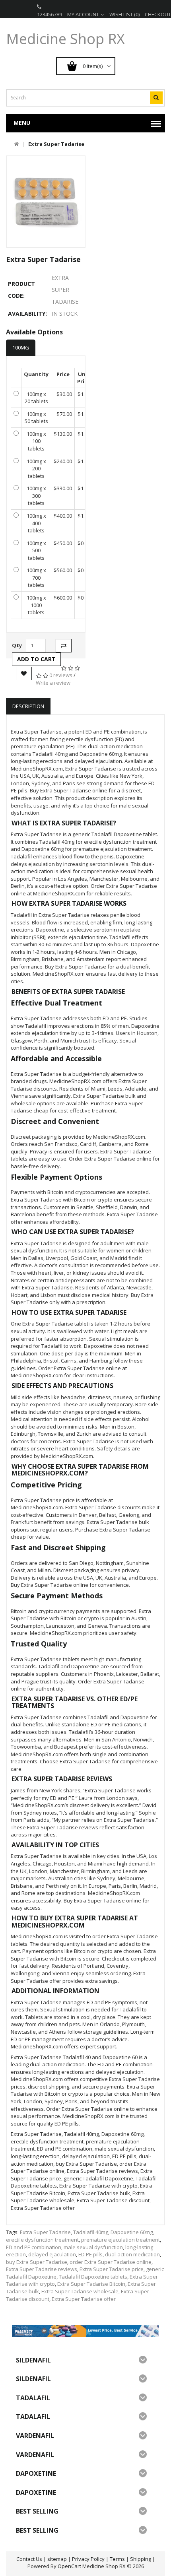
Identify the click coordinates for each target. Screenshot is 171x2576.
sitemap (57, 2559)
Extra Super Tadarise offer (84, 2299)
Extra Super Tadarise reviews (42, 2269)
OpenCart (69, 2566)
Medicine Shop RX (65, 39)
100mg (21, 347)
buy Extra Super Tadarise (37, 2262)
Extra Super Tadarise (45, 2232)
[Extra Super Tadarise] (46, 202)
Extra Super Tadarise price (112, 2269)
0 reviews (61, 675)
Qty (17, 645)
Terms (117, 2559)
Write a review (53, 683)
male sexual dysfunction (93, 2247)
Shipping (141, 2559)
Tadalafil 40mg (91, 2232)
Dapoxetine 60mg (132, 2232)
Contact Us (29, 2559)
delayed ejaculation (52, 2254)
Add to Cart (36, 659)
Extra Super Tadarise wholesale (80, 2291)
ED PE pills (90, 2254)
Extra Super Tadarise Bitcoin (91, 2284)
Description (28, 706)
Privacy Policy (88, 2559)
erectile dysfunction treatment (42, 2240)
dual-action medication (132, 2254)
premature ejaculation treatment (120, 2240)
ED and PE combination (34, 2247)
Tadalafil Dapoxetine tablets (93, 2277)
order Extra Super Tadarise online (111, 2262)
